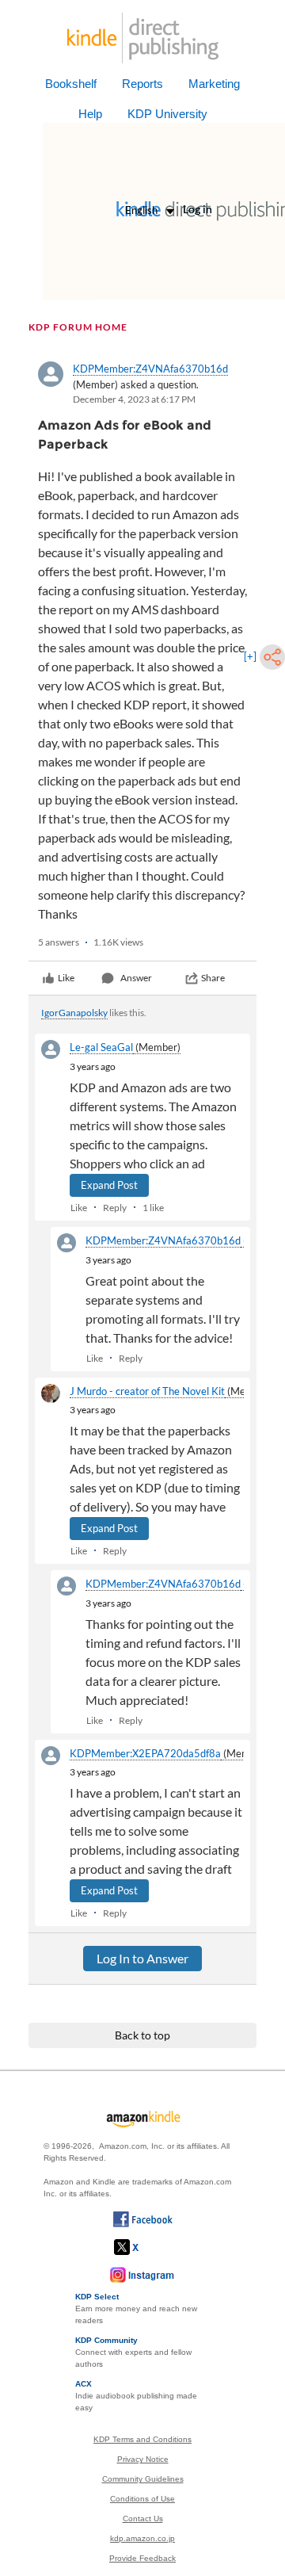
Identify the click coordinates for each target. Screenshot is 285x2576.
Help (90, 114)
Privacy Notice (143, 2459)
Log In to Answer (142, 1958)
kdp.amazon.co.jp (142, 2538)
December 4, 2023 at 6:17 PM (134, 399)
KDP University (167, 114)
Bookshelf (71, 84)
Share (213, 978)
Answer (136, 978)
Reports (142, 84)
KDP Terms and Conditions (142, 2439)
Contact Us (143, 2519)
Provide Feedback (142, 2558)
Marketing (214, 84)
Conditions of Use (142, 2499)
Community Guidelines (143, 2479)
